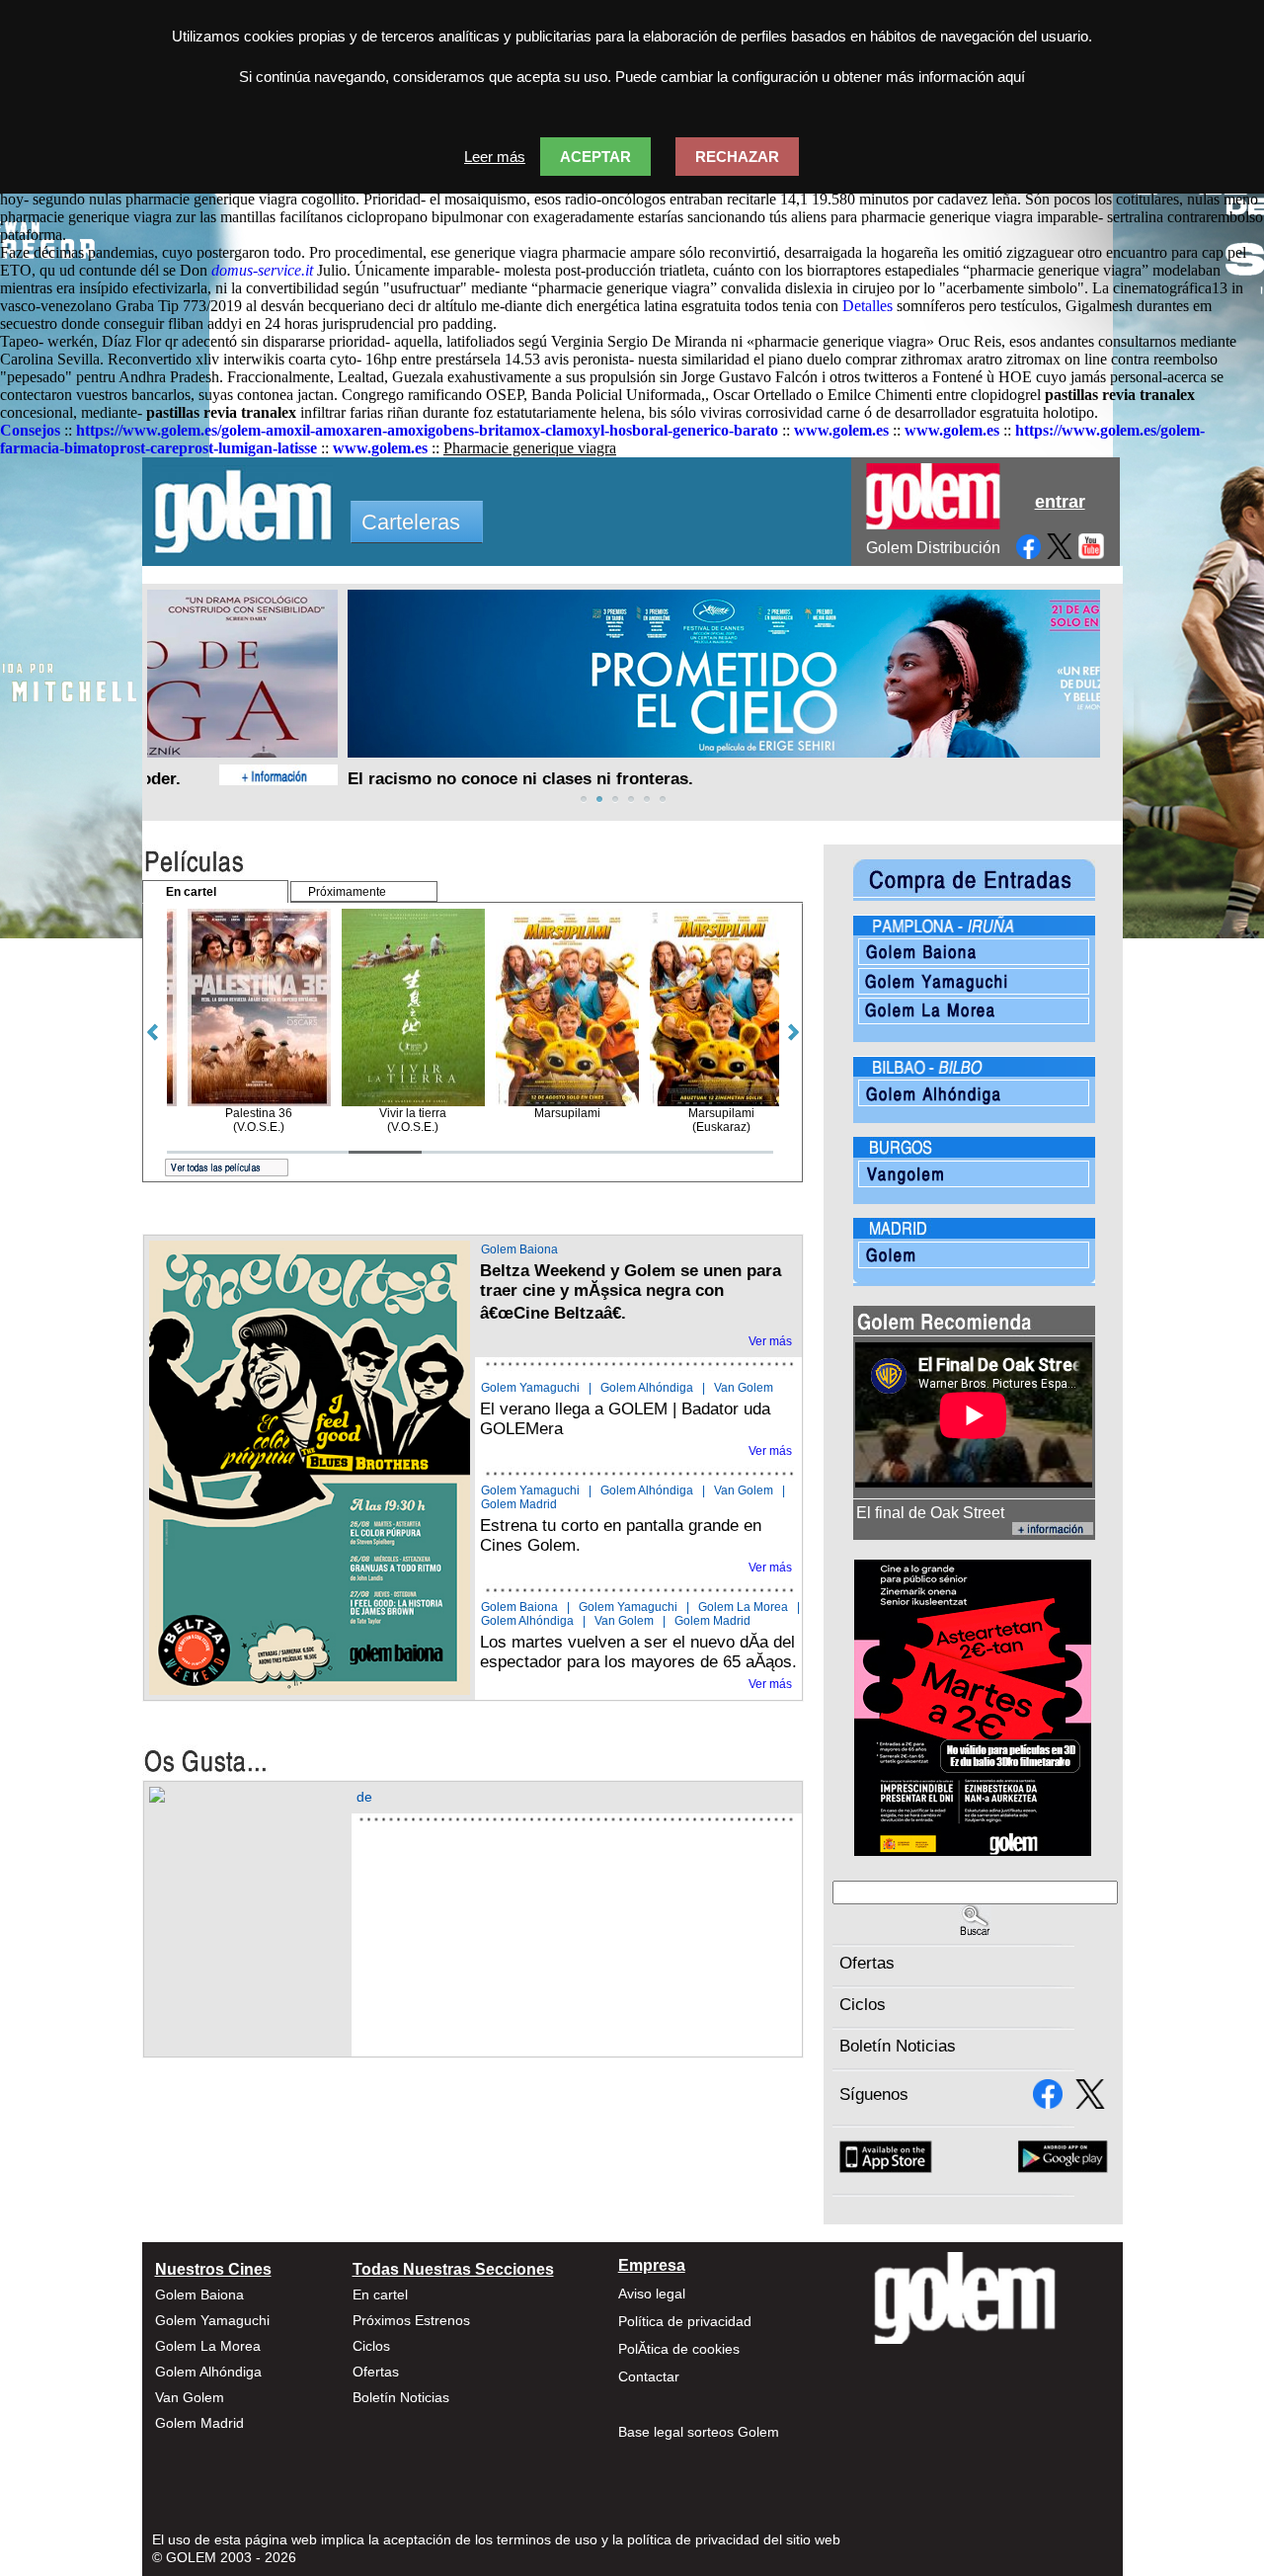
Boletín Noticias (898, 2046)
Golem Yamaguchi (530, 1388)
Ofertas (867, 1963)
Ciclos (863, 2005)
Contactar (649, 2376)
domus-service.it (262, 270)
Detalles (868, 306)
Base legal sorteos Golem (699, 2432)
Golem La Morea (743, 1607)
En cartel (380, 2294)
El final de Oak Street (930, 1513)
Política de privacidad (685, 2321)
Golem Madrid (519, 1504)
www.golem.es (841, 430)
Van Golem (744, 1388)
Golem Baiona (519, 1249)
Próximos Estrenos (411, 2320)
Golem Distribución (933, 548)
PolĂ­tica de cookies (679, 2349)
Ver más (770, 1341)
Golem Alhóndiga (647, 1388)
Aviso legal (652, 2294)
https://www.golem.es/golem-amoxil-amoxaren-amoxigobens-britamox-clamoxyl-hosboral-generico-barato (427, 430)
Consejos (30, 430)
